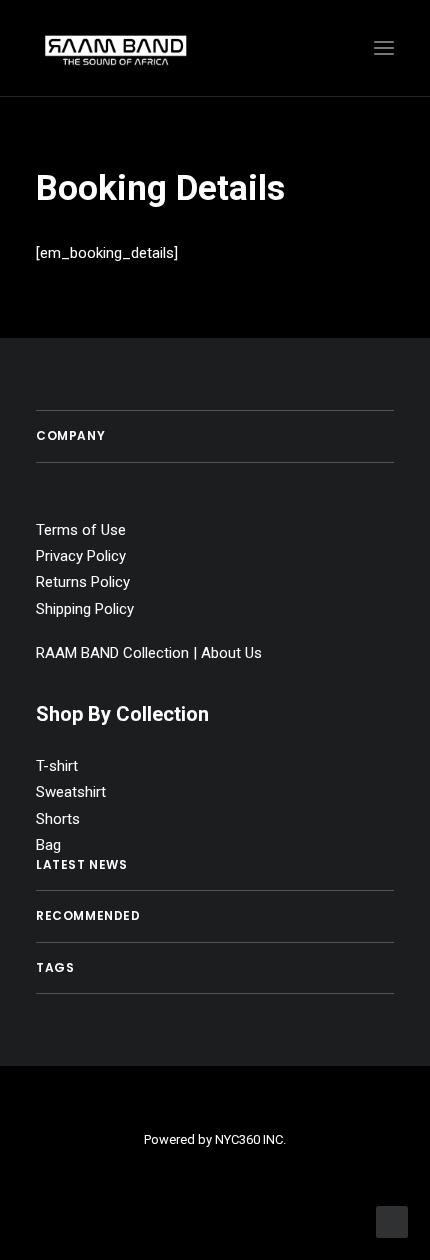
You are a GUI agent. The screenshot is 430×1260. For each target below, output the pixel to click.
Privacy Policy (81, 556)
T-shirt (57, 766)
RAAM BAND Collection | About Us (149, 653)
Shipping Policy (85, 609)
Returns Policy (83, 582)
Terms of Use (81, 530)
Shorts (58, 819)
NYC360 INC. (250, 1139)
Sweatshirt (71, 792)
